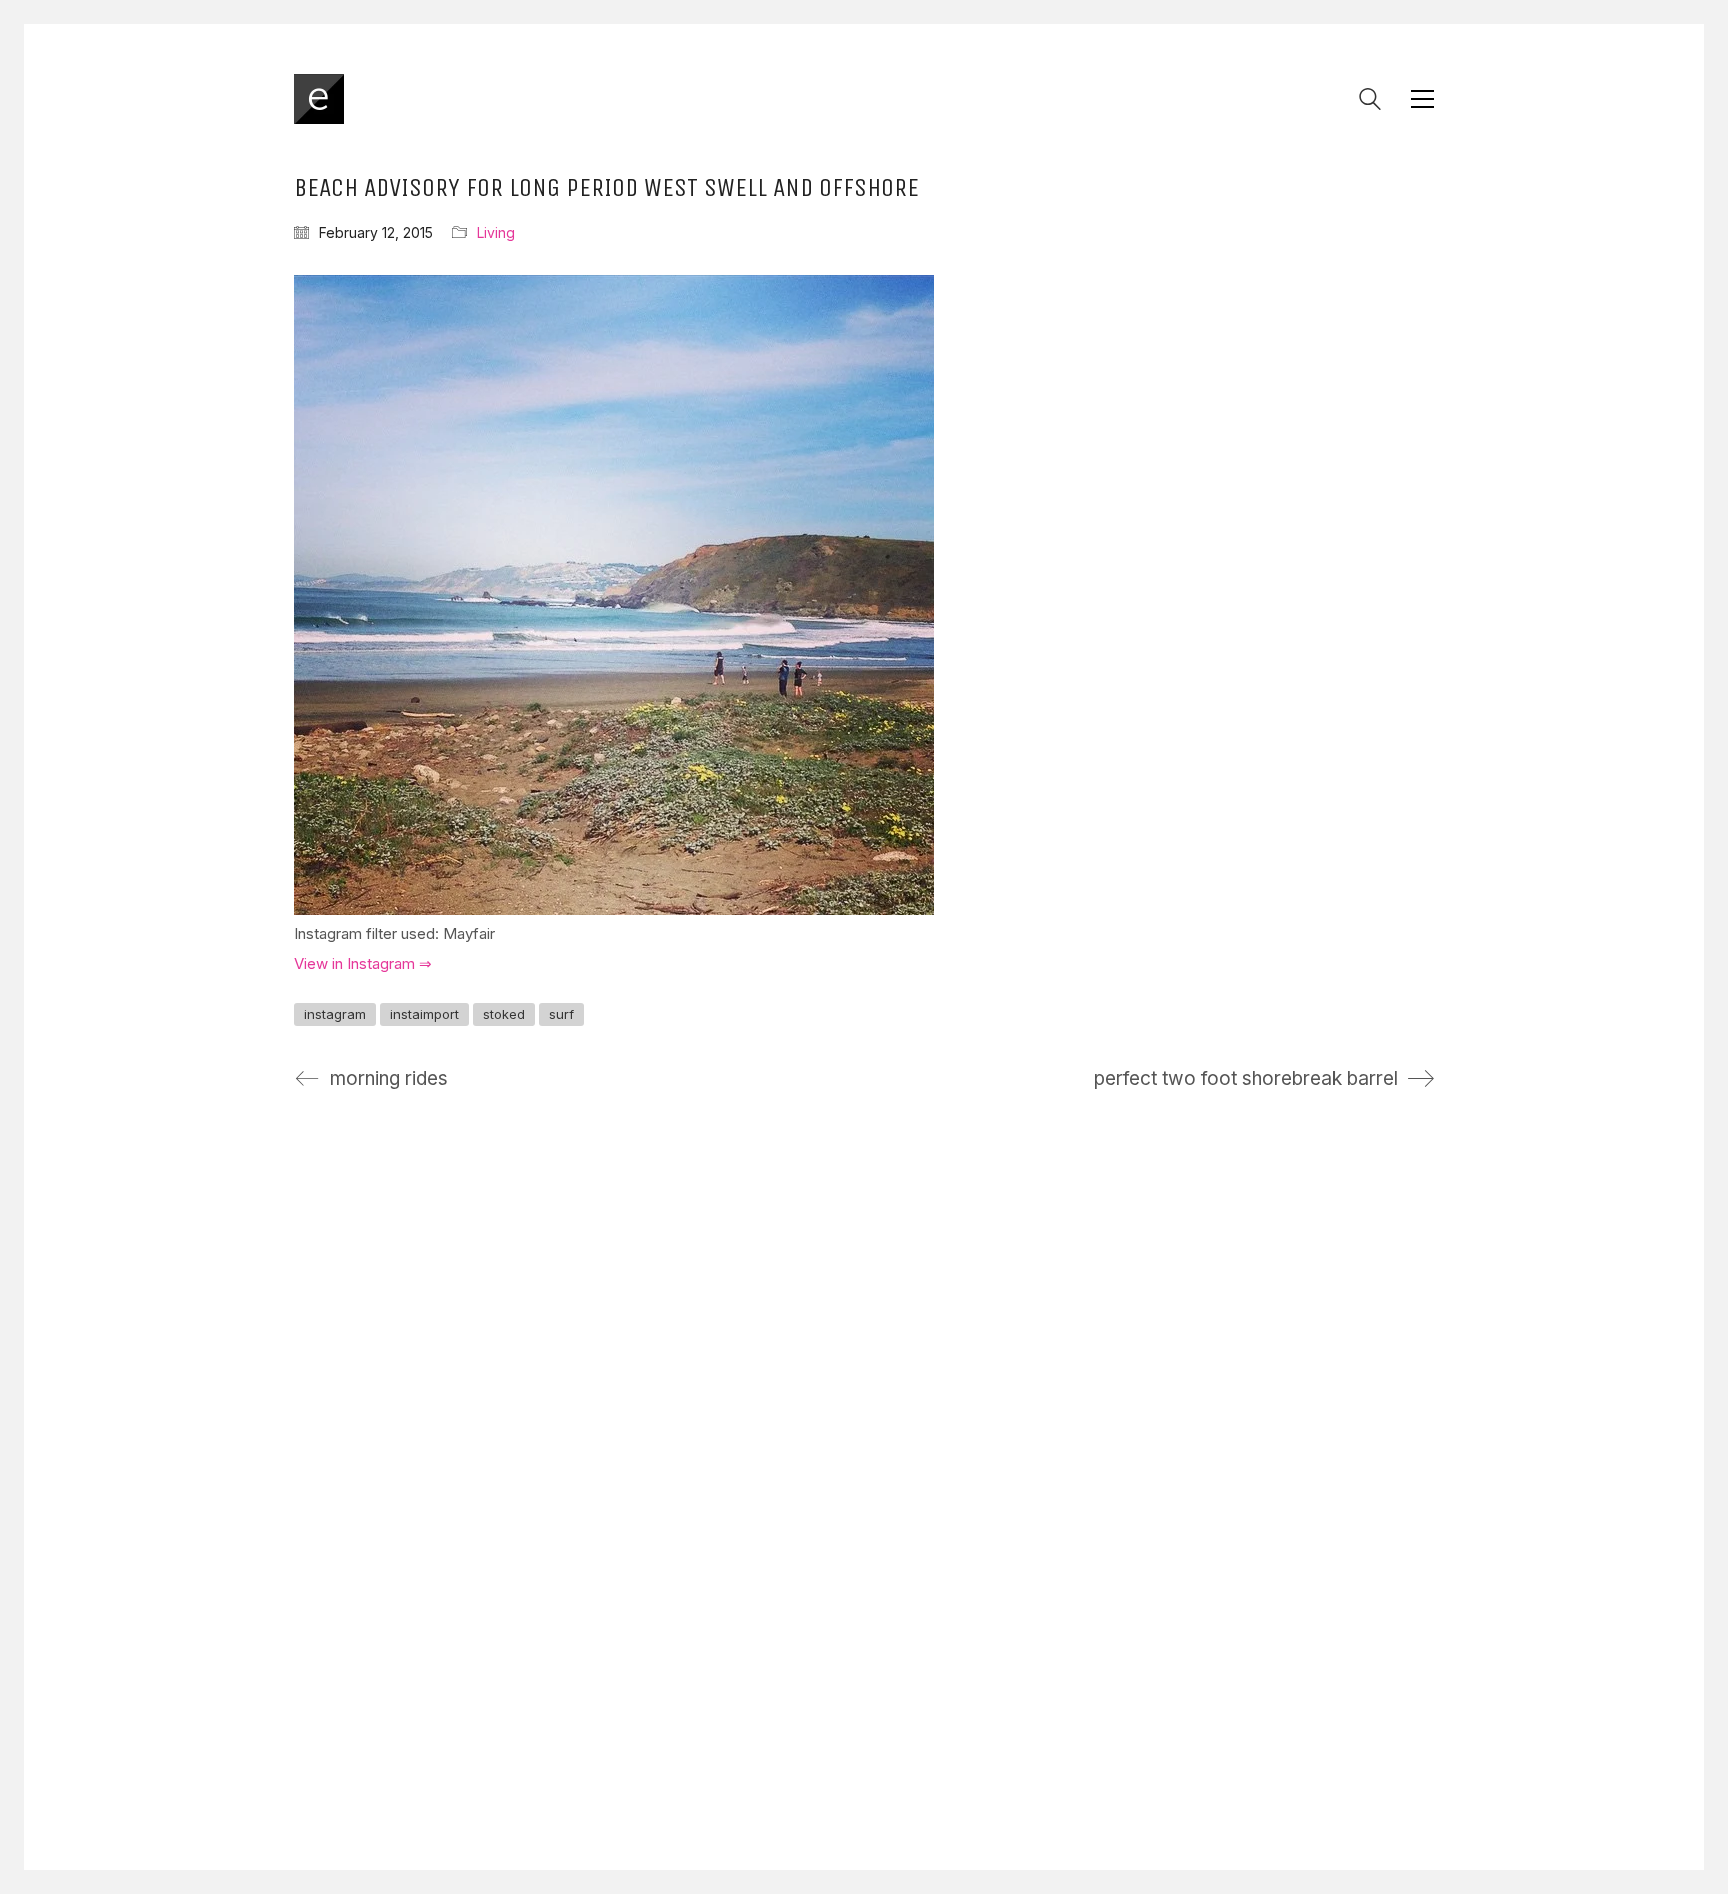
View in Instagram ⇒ (363, 963)
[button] (1422, 99)
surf (561, 1014)
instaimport (424, 1014)
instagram (335, 1014)
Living (496, 232)
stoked (504, 1014)
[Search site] (1370, 101)
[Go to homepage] (319, 99)
